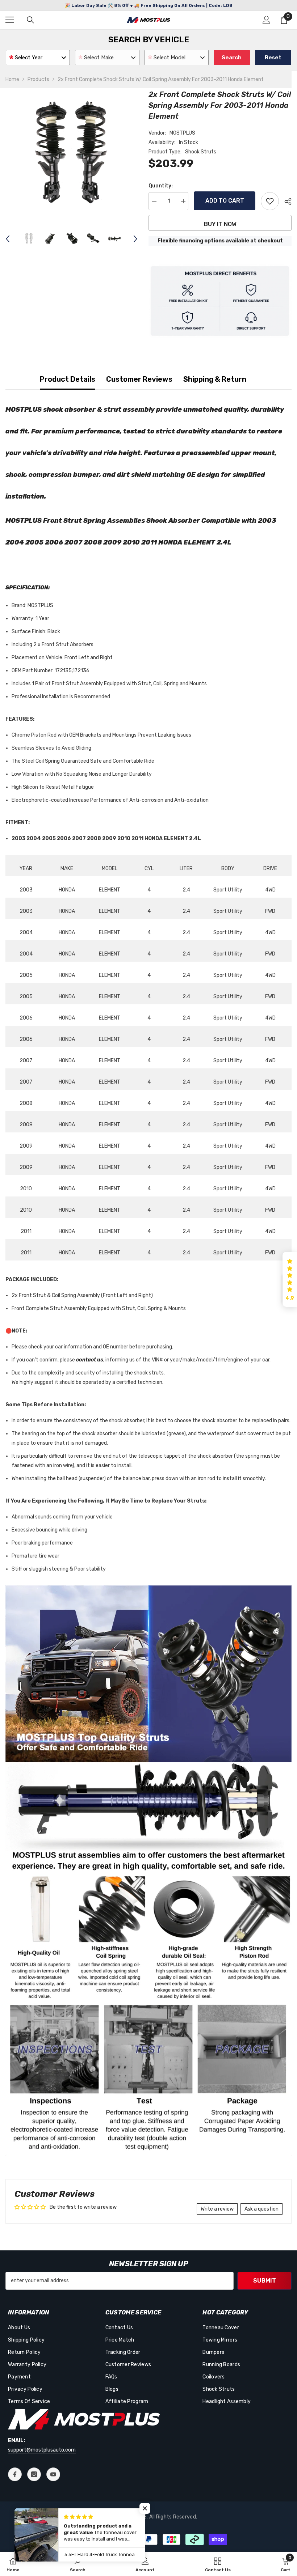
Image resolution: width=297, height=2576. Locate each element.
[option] (72, 155)
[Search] (30, 20)
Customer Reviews (139, 379)
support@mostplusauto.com (42, 2450)
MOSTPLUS (182, 133)
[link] (78, 2564)
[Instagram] (34, 2474)
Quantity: (161, 186)
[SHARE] (285, 202)
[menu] (10, 20)
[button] (8, 239)
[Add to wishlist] (270, 201)
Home (12, 79)
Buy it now (220, 224)
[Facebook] (15, 2474)
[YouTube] (53, 2474)
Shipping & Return (215, 379)
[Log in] (267, 20)
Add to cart (225, 201)
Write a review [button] (217, 2209)
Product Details (68, 379)
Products (38, 79)
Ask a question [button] (262, 2209)
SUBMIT (265, 2281)
